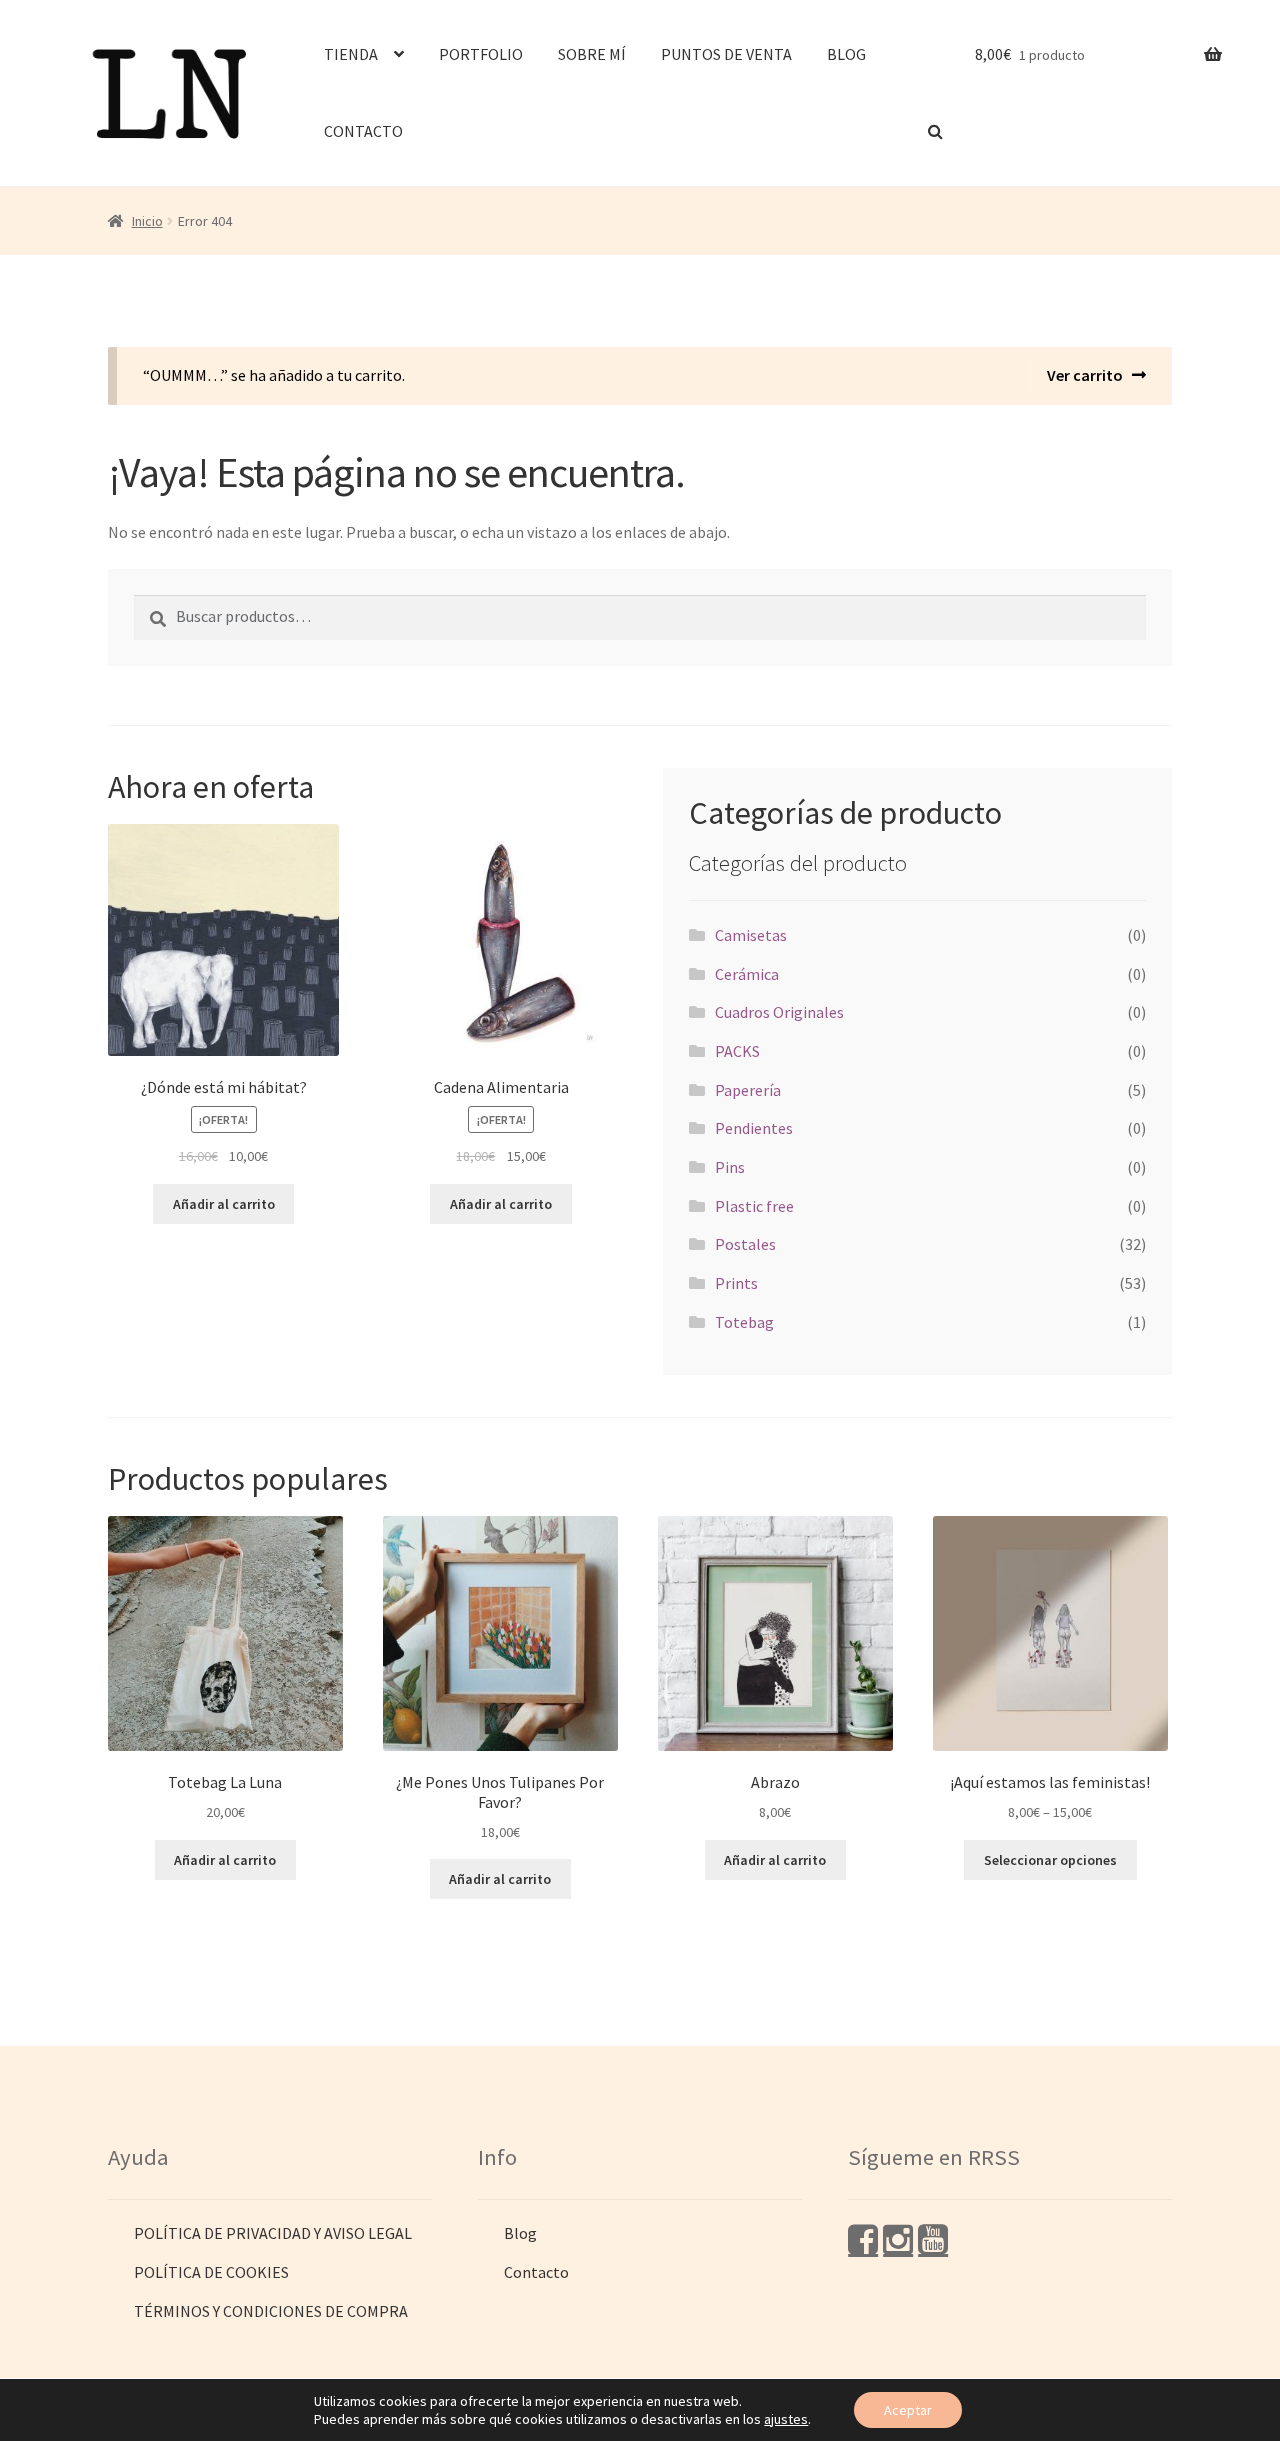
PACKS (737, 1051)
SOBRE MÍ (592, 54)
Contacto (536, 2272)
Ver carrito (1085, 375)
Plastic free (754, 1206)
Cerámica (747, 974)
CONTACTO (363, 131)
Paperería (748, 1090)
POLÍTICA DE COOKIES (211, 2272)
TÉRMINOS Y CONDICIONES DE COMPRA (271, 2311)
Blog (520, 2233)
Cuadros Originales (779, 1012)
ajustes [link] (786, 2419)
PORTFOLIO (481, 54)
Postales (745, 1244)
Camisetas (751, 935)
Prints (736, 1283)
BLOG (846, 54)
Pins (730, 1167)
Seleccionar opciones (1050, 1860)
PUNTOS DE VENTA (726, 54)
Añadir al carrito (224, 1204)
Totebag (744, 1322)
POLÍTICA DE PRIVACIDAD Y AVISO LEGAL (273, 2233)
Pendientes (754, 1128)
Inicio (147, 221)
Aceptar (908, 2410)
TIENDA (351, 54)
